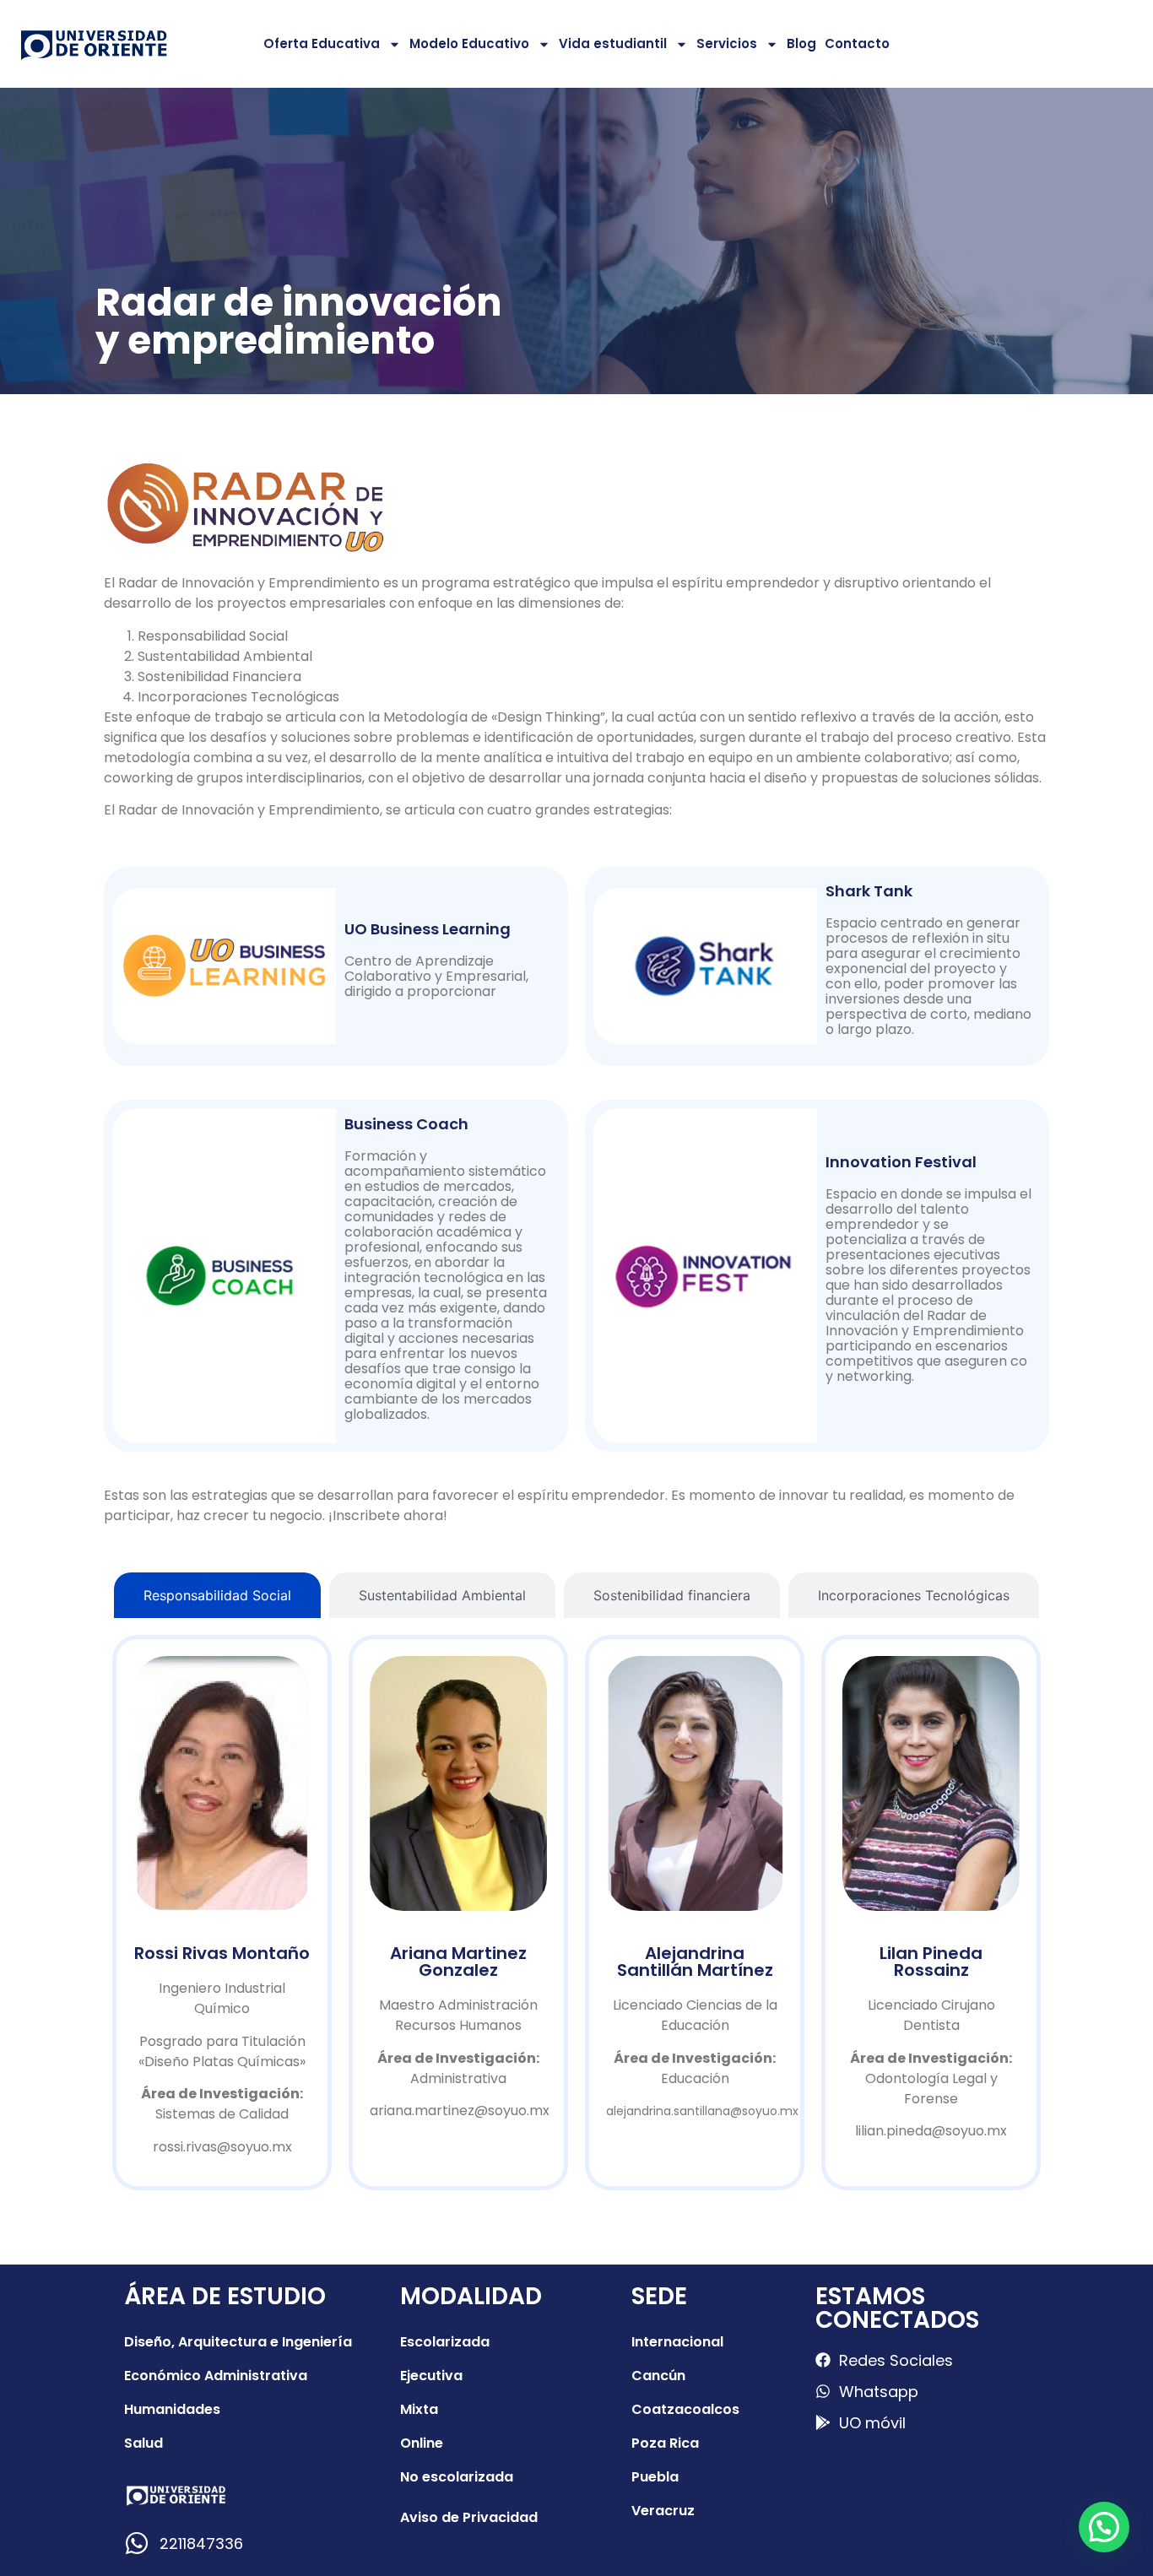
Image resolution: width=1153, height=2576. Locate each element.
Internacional (677, 2342)
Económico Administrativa (216, 2376)
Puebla (655, 2477)
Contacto (857, 43)
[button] (1104, 2527)
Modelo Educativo (469, 43)
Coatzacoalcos (685, 2409)
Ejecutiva (431, 2376)
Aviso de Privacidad (469, 2517)
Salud (143, 2443)
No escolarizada (457, 2477)
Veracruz (663, 2511)
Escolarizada (445, 2342)
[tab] (217, 1595)
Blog (801, 43)
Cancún (658, 2376)
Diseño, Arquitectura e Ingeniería (238, 2342)
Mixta (419, 2409)
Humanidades (172, 2409)
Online (422, 2443)
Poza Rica (665, 2443)
